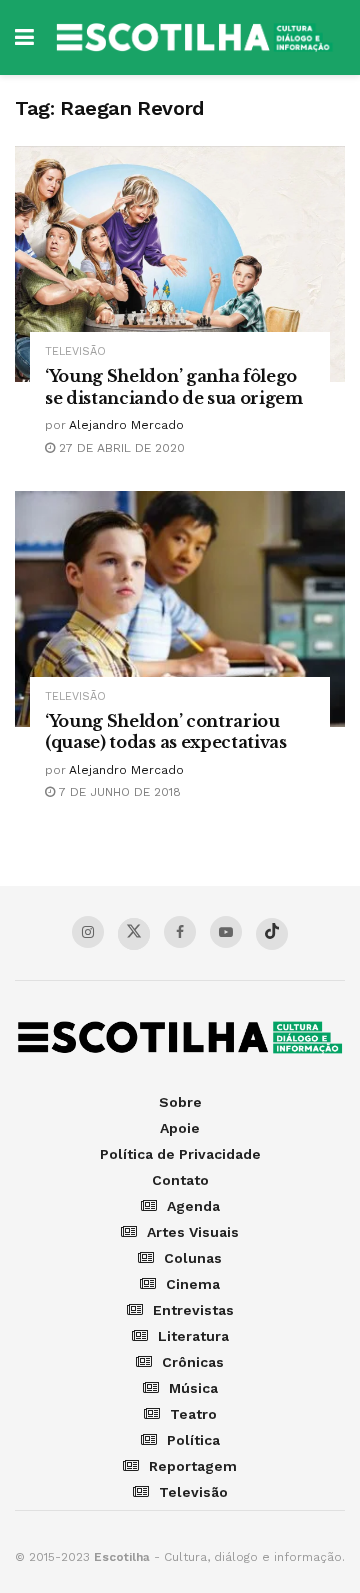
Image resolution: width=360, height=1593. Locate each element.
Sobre (180, 1102)
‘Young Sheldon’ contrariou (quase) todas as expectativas (166, 732)
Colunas (193, 1258)
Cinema (193, 1284)
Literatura (193, 1336)
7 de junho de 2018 (118, 792)
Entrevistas (193, 1310)
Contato (180, 1180)
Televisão (75, 351)
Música (193, 1388)
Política (193, 1440)
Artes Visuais (193, 1232)
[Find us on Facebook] (180, 932)
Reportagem (193, 1466)
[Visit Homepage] (194, 37)
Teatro (193, 1414)
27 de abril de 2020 (120, 448)
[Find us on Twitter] (134, 934)
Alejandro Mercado (126, 425)
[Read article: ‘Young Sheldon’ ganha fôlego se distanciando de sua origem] (180, 264)
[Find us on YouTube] (226, 932)
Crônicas (193, 1362)
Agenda (193, 1206)
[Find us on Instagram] (88, 932)
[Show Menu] (24, 37)
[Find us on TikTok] (272, 934)
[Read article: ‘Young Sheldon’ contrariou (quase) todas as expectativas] (180, 609)
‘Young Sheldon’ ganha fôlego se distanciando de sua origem (174, 387)
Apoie (180, 1128)
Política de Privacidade (180, 1154)
